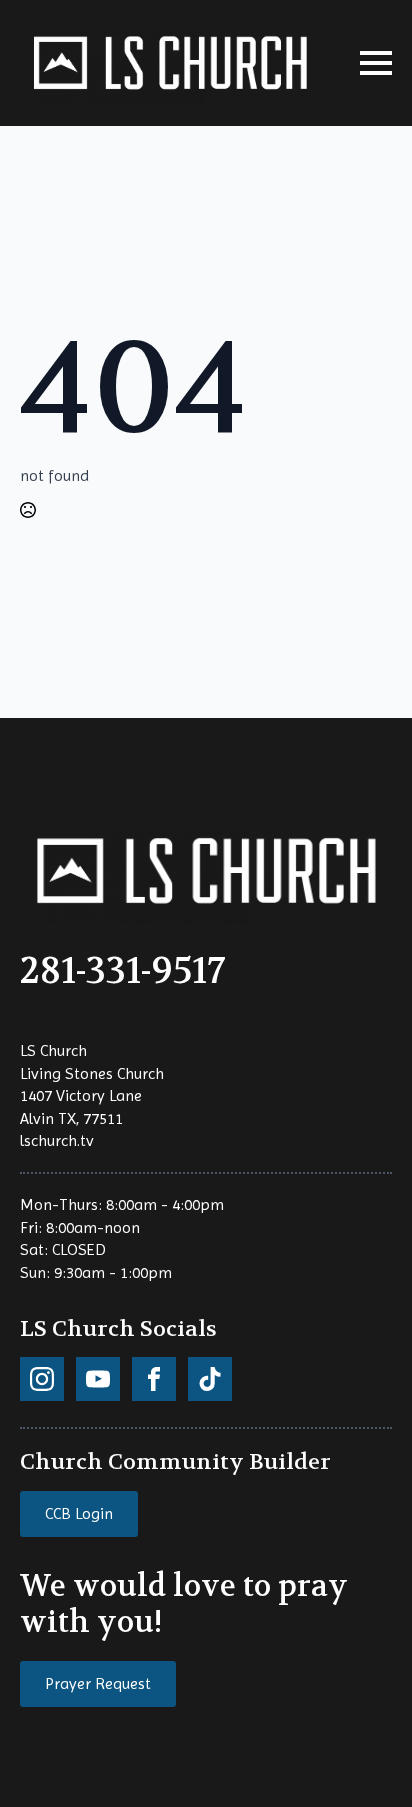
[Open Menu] (376, 63)
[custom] (42, 1379)
